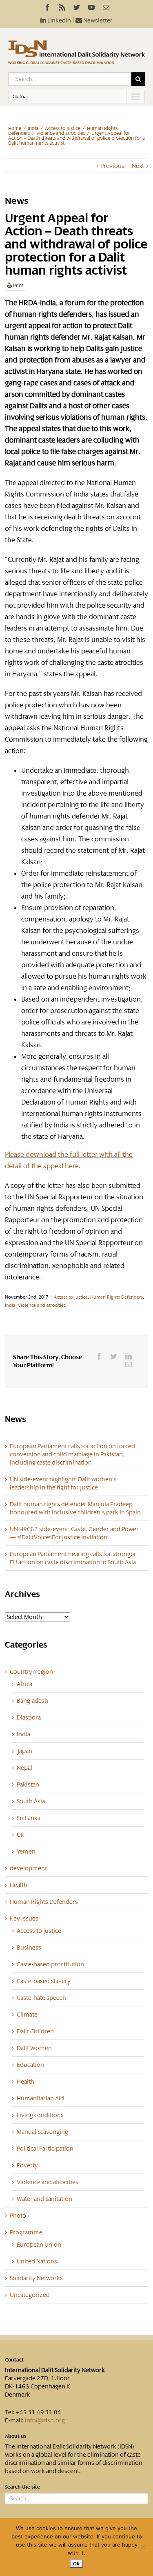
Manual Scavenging (42, 2132)
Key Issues (24, 1919)
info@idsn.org (45, 2420)
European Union (39, 2245)
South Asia (31, 1801)
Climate (27, 2015)
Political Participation (45, 2149)
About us (16, 2436)
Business (29, 1948)
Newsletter (97, 20)
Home (15, 128)
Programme (26, 2232)
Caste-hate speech (41, 1998)
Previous (112, 166)
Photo (18, 2216)
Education (30, 2065)
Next (138, 166)
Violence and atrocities (61, 133)
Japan (24, 1751)
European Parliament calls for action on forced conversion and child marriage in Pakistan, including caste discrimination (72, 1454)
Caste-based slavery (44, 1981)
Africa (24, 1684)
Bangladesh (32, 1701)
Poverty (27, 2165)
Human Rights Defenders (116, 1297)
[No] (143, 2547)
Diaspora (29, 1717)
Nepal (24, 1768)
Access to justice (63, 128)
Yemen (26, 1851)
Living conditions (40, 2115)
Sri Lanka (29, 1818)
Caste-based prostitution (50, 1964)
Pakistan (28, 1784)
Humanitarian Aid (40, 2098)
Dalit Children (35, 2031)
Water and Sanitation (44, 2199)
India (33, 128)
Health (19, 1885)
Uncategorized (30, 2295)
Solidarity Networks (36, 2278)
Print (18, 286)
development (28, 1868)
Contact (14, 2360)
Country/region (31, 1672)
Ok (76, 2564)
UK (21, 1835)
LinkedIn (59, 20)
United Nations (37, 2261)
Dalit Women (34, 2048)
